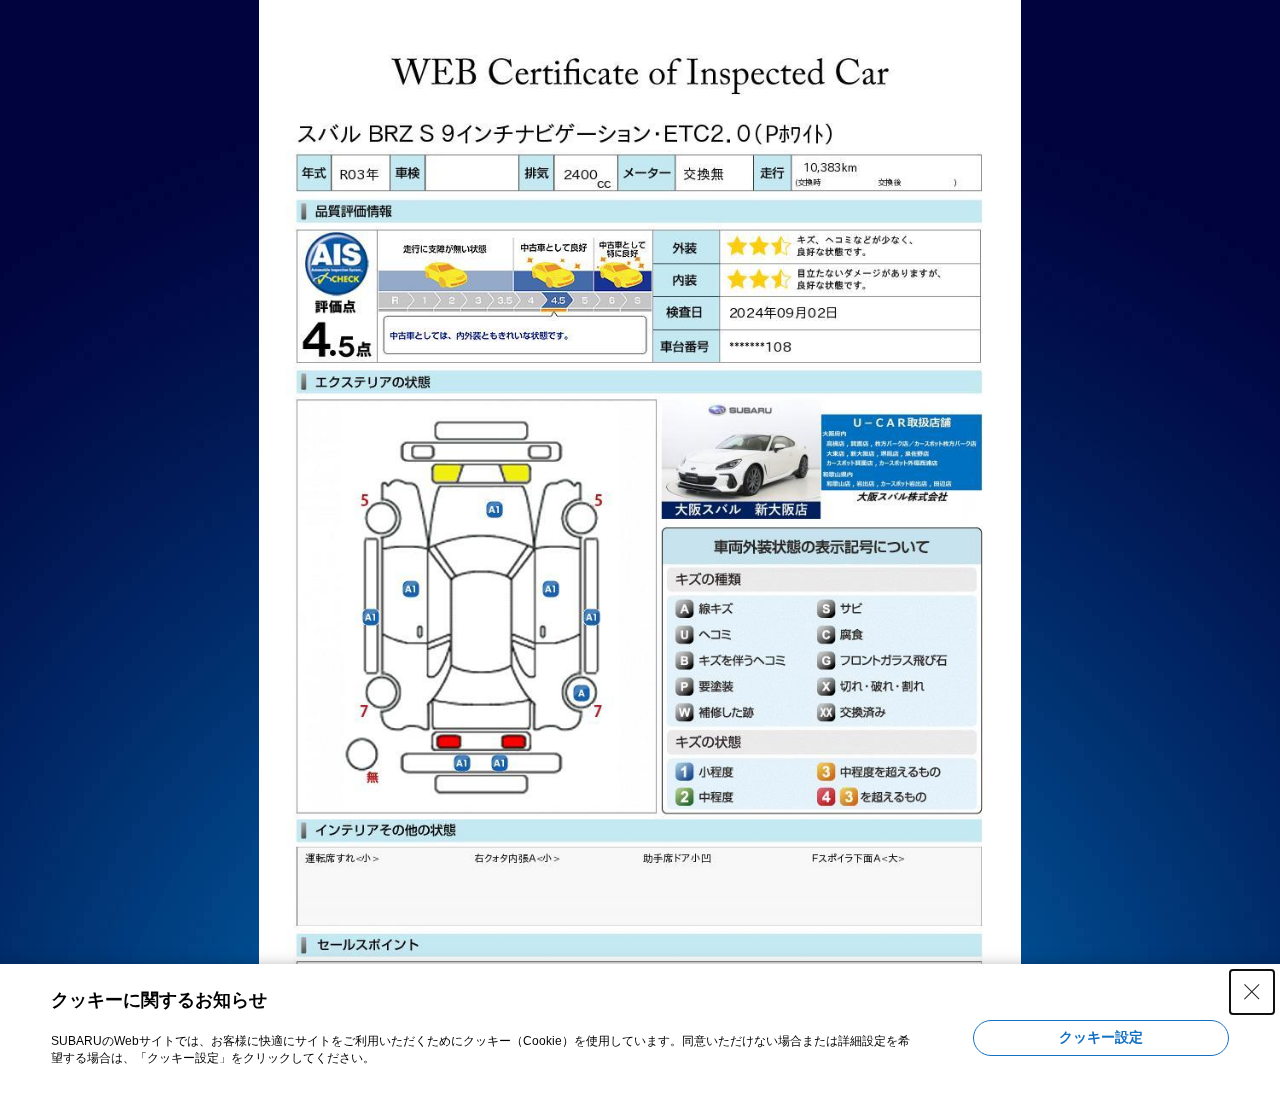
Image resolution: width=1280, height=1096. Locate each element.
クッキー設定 (1101, 1037)
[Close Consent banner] (1252, 992)
